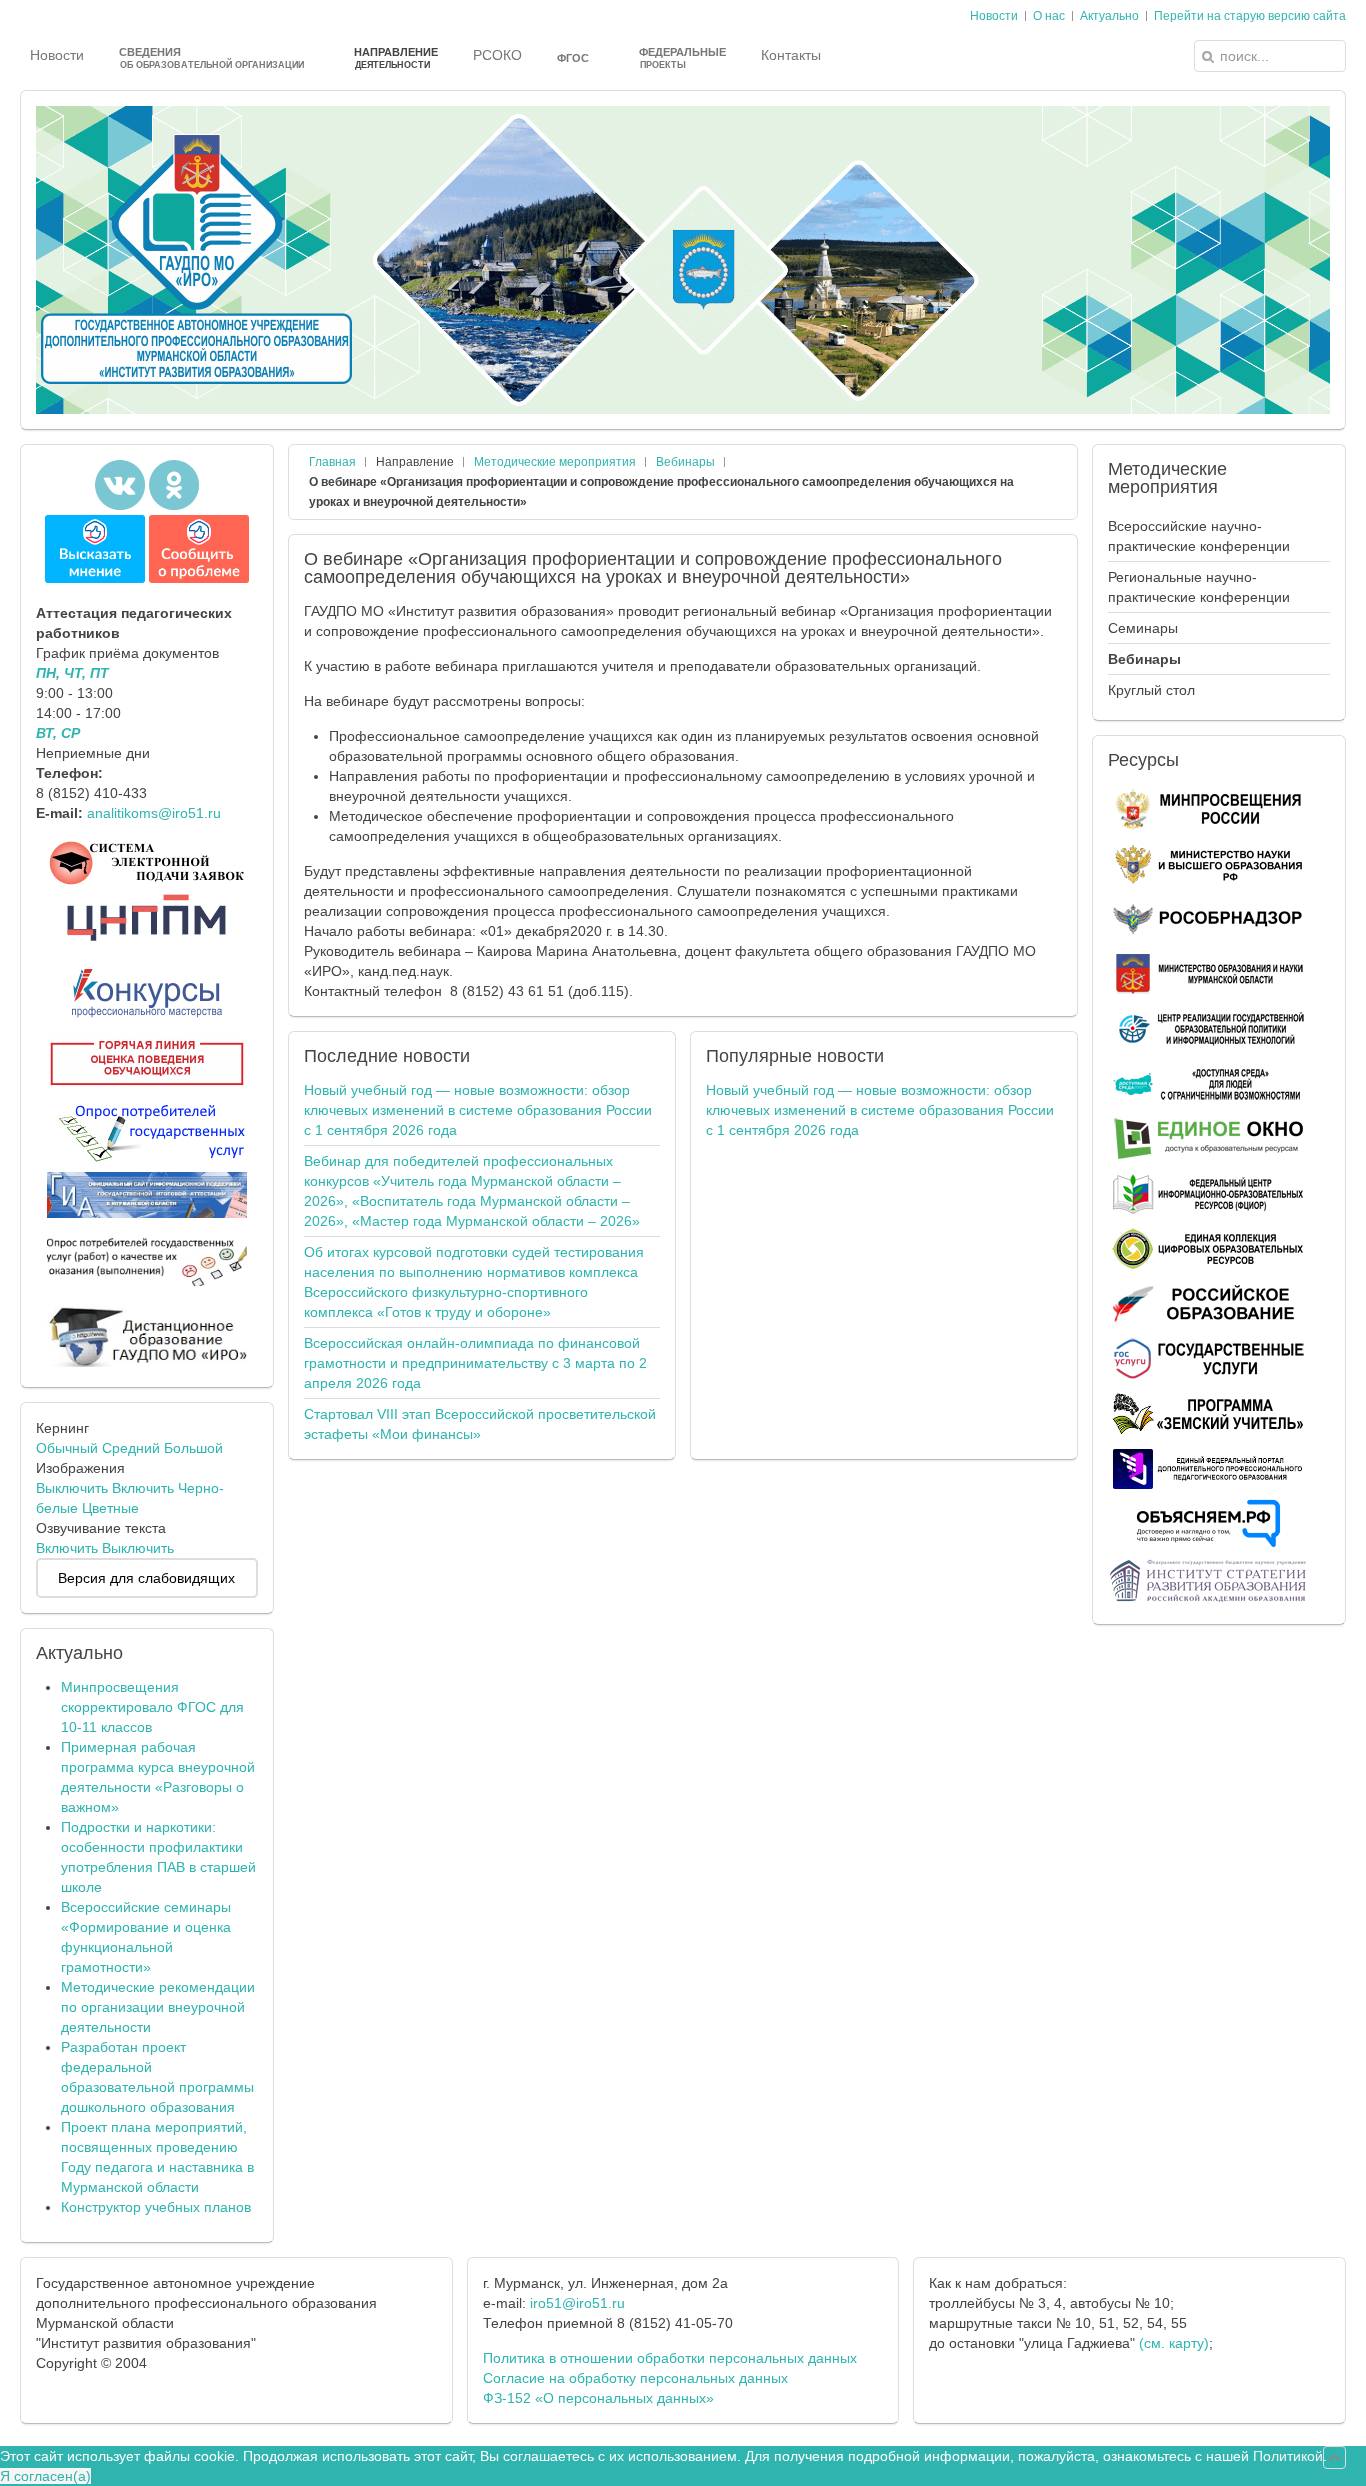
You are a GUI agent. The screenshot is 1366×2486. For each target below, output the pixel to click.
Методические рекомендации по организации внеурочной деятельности (158, 2007)
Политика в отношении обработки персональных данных (670, 2358)
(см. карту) (1174, 2343)
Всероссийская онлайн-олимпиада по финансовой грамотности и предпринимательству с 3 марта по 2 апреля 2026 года (475, 1363)
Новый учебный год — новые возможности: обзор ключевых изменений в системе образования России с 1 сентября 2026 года (478, 1110)
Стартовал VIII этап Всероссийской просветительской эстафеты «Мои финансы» (480, 1424)
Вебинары (685, 462)
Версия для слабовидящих (146, 1578)
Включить (143, 1488)
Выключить (72, 1488)
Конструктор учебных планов (156, 2207)
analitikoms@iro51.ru (154, 813)
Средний (131, 1448)
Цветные (110, 1508)
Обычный (67, 1448)
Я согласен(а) (45, 2476)
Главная (332, 462)
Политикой (1288, 2456)
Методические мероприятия (555, 462)
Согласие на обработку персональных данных (635, 2378)
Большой (193, 1448)
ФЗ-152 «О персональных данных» (598, 2398)
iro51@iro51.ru (577, 2303)
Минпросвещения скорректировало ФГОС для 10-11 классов (152, 1707)
